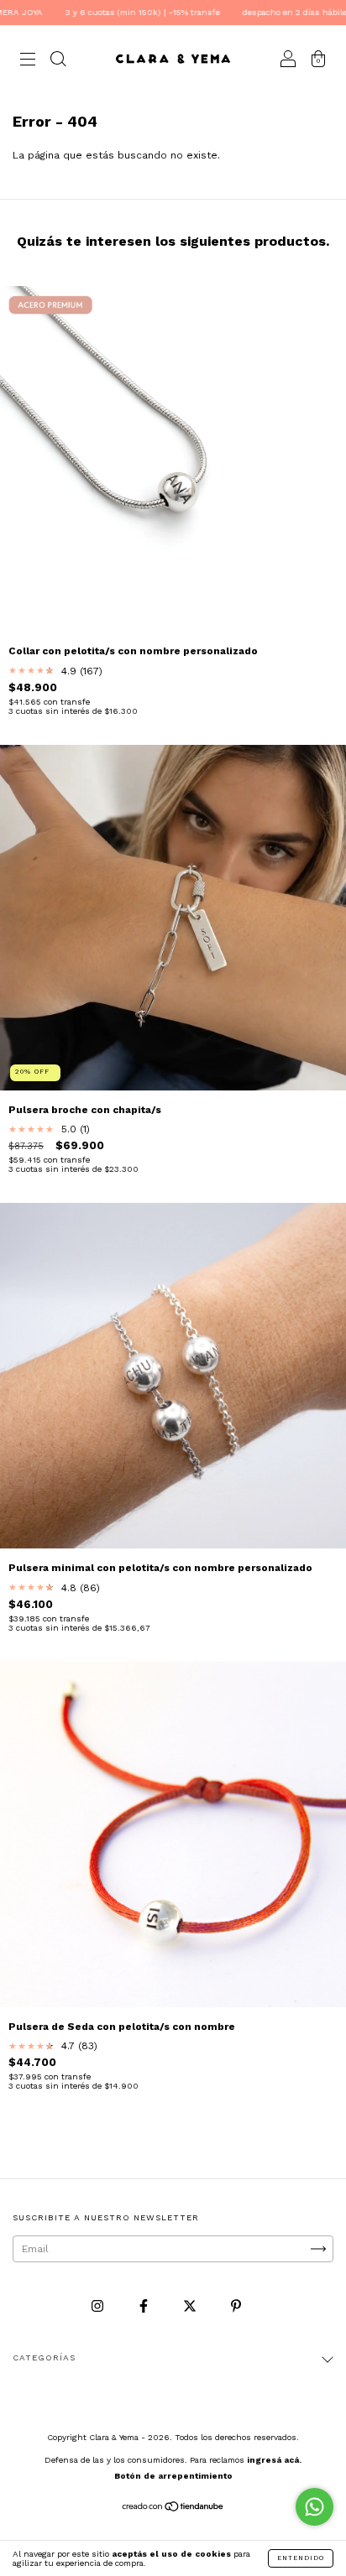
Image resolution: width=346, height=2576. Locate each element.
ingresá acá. (274, 2460)
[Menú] (28, 61)
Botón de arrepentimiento (173, 2476)
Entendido (301, 2558)
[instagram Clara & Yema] (99, 2307)
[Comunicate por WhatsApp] (315, 2507)
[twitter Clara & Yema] (191, 2307)
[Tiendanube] (173, 2509)
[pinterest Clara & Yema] (236, 2307)
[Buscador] (58, 61)
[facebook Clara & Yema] (145, 2307)
